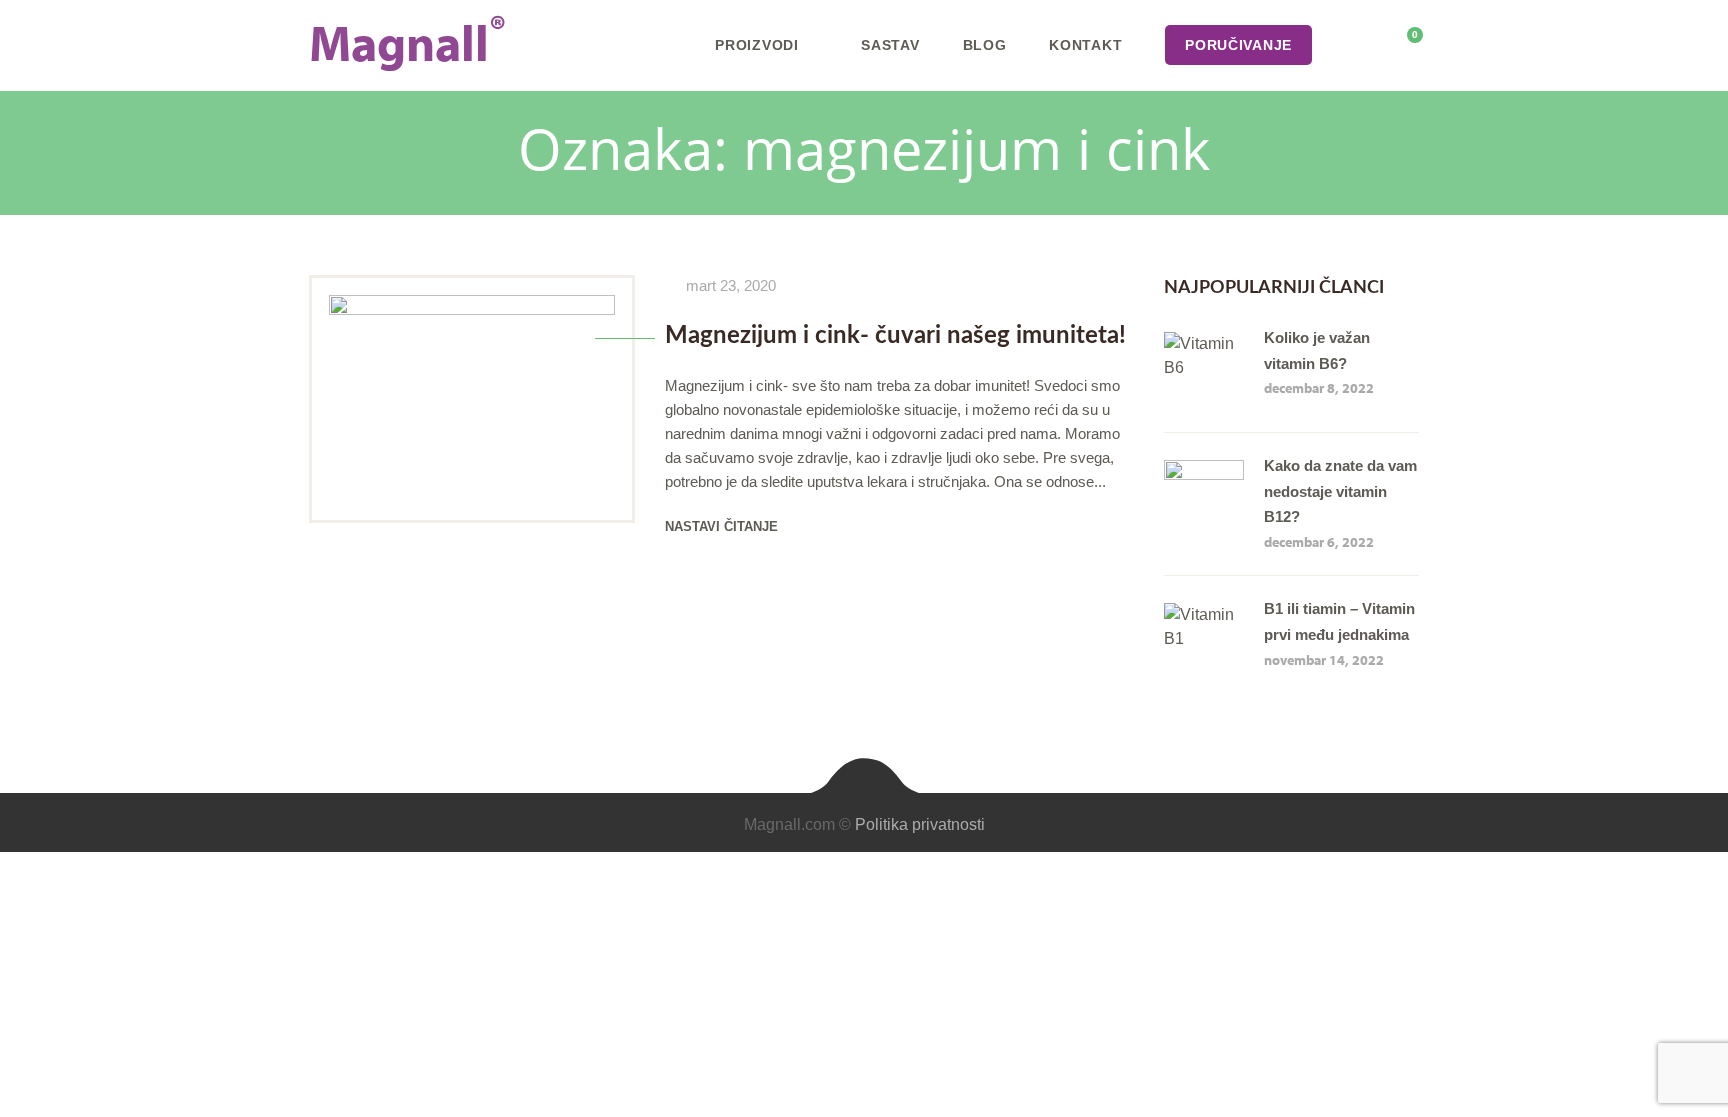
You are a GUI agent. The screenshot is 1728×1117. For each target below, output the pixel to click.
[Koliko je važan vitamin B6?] (1204, 343)
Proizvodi (756, 45)
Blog (985, 45)
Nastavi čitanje (721, 526)
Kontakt (1085, 45)
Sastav (890, 45)
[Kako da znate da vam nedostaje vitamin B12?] (1204, 471)
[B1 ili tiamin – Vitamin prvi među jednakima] (1204, 614)
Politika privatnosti (920, 824)
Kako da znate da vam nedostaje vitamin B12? (1340, 491)
